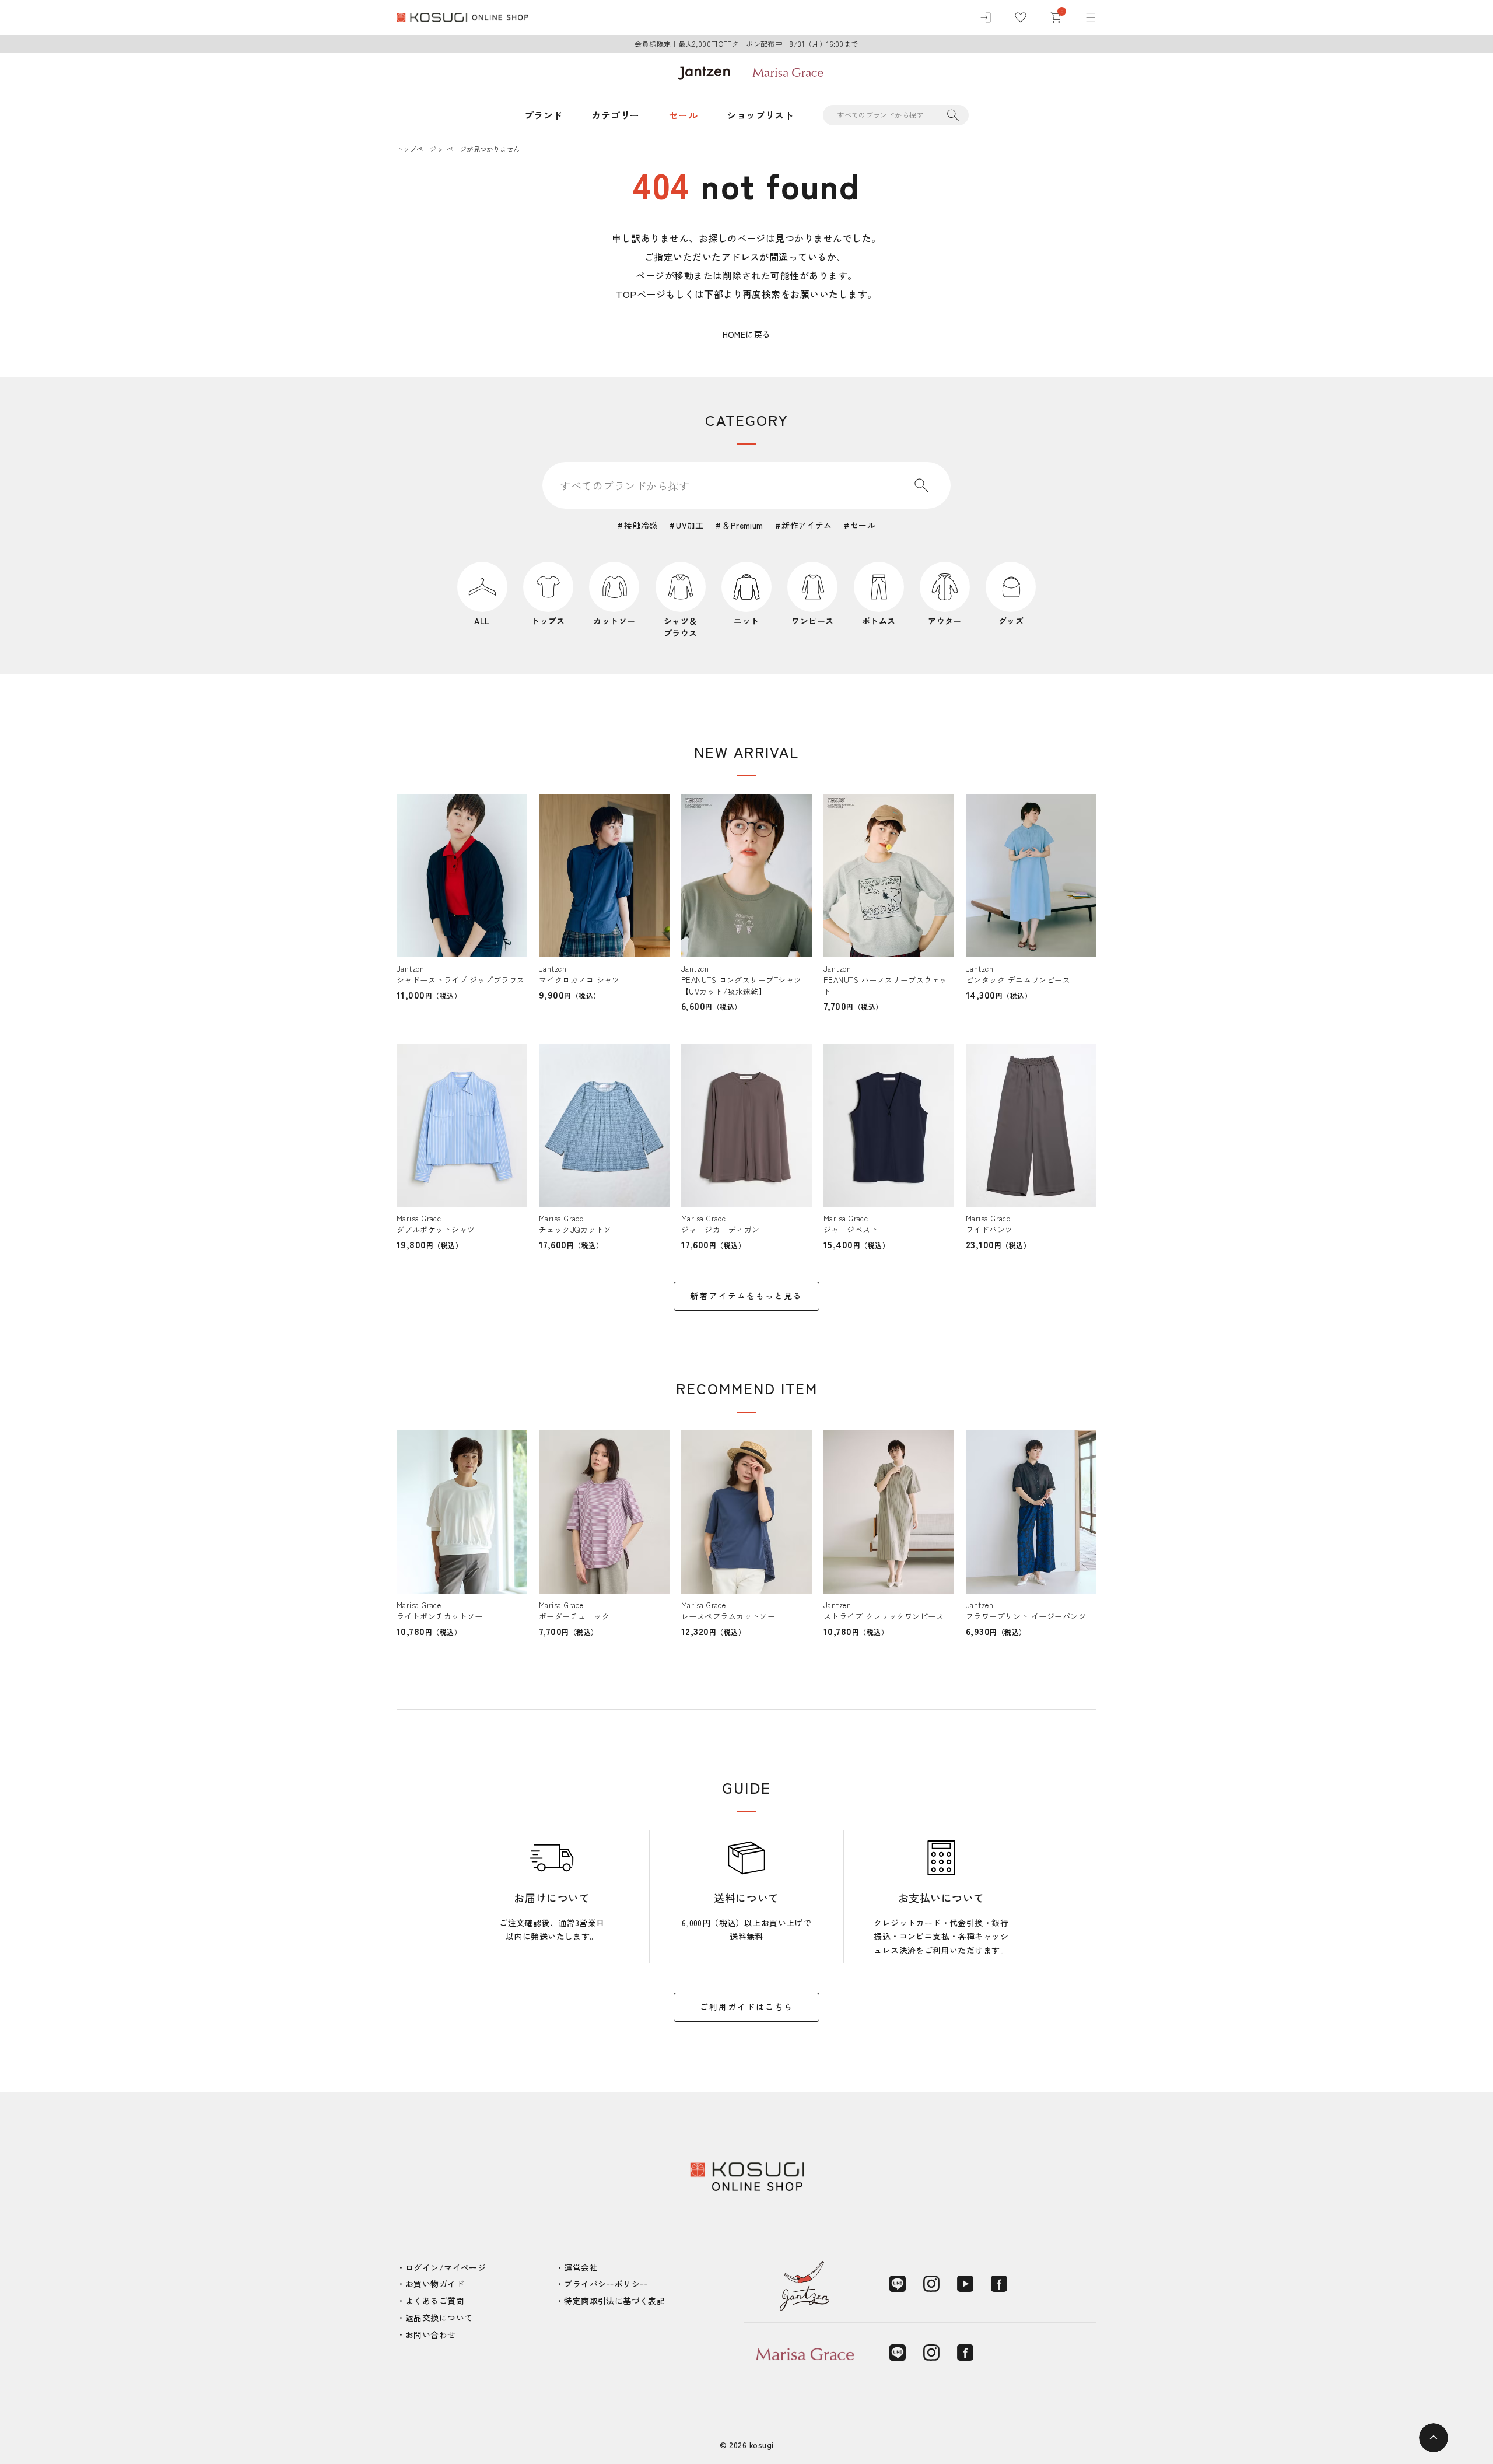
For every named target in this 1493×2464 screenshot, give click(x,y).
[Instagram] (931, 2284)
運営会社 (581, 2267)
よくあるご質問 (435, 2301)
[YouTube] (965, 2284)
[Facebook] (999, 2284)
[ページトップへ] (1434, 2438)
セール (683, 115)
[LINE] (898, 2284)
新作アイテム (807, 525)
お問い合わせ (431, 2334)
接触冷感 (641, 525)
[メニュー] (1091, 17)
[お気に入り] (1021, 17)
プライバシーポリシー (606, 2284)
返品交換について (439, 2318)
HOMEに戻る (747, 334)
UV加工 (690, 525)
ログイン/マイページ (446, 2267)
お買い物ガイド (435, 2284)
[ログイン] (986, 17)
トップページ (416, 149)
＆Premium (742, 525)
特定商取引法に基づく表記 (614, 2301)
